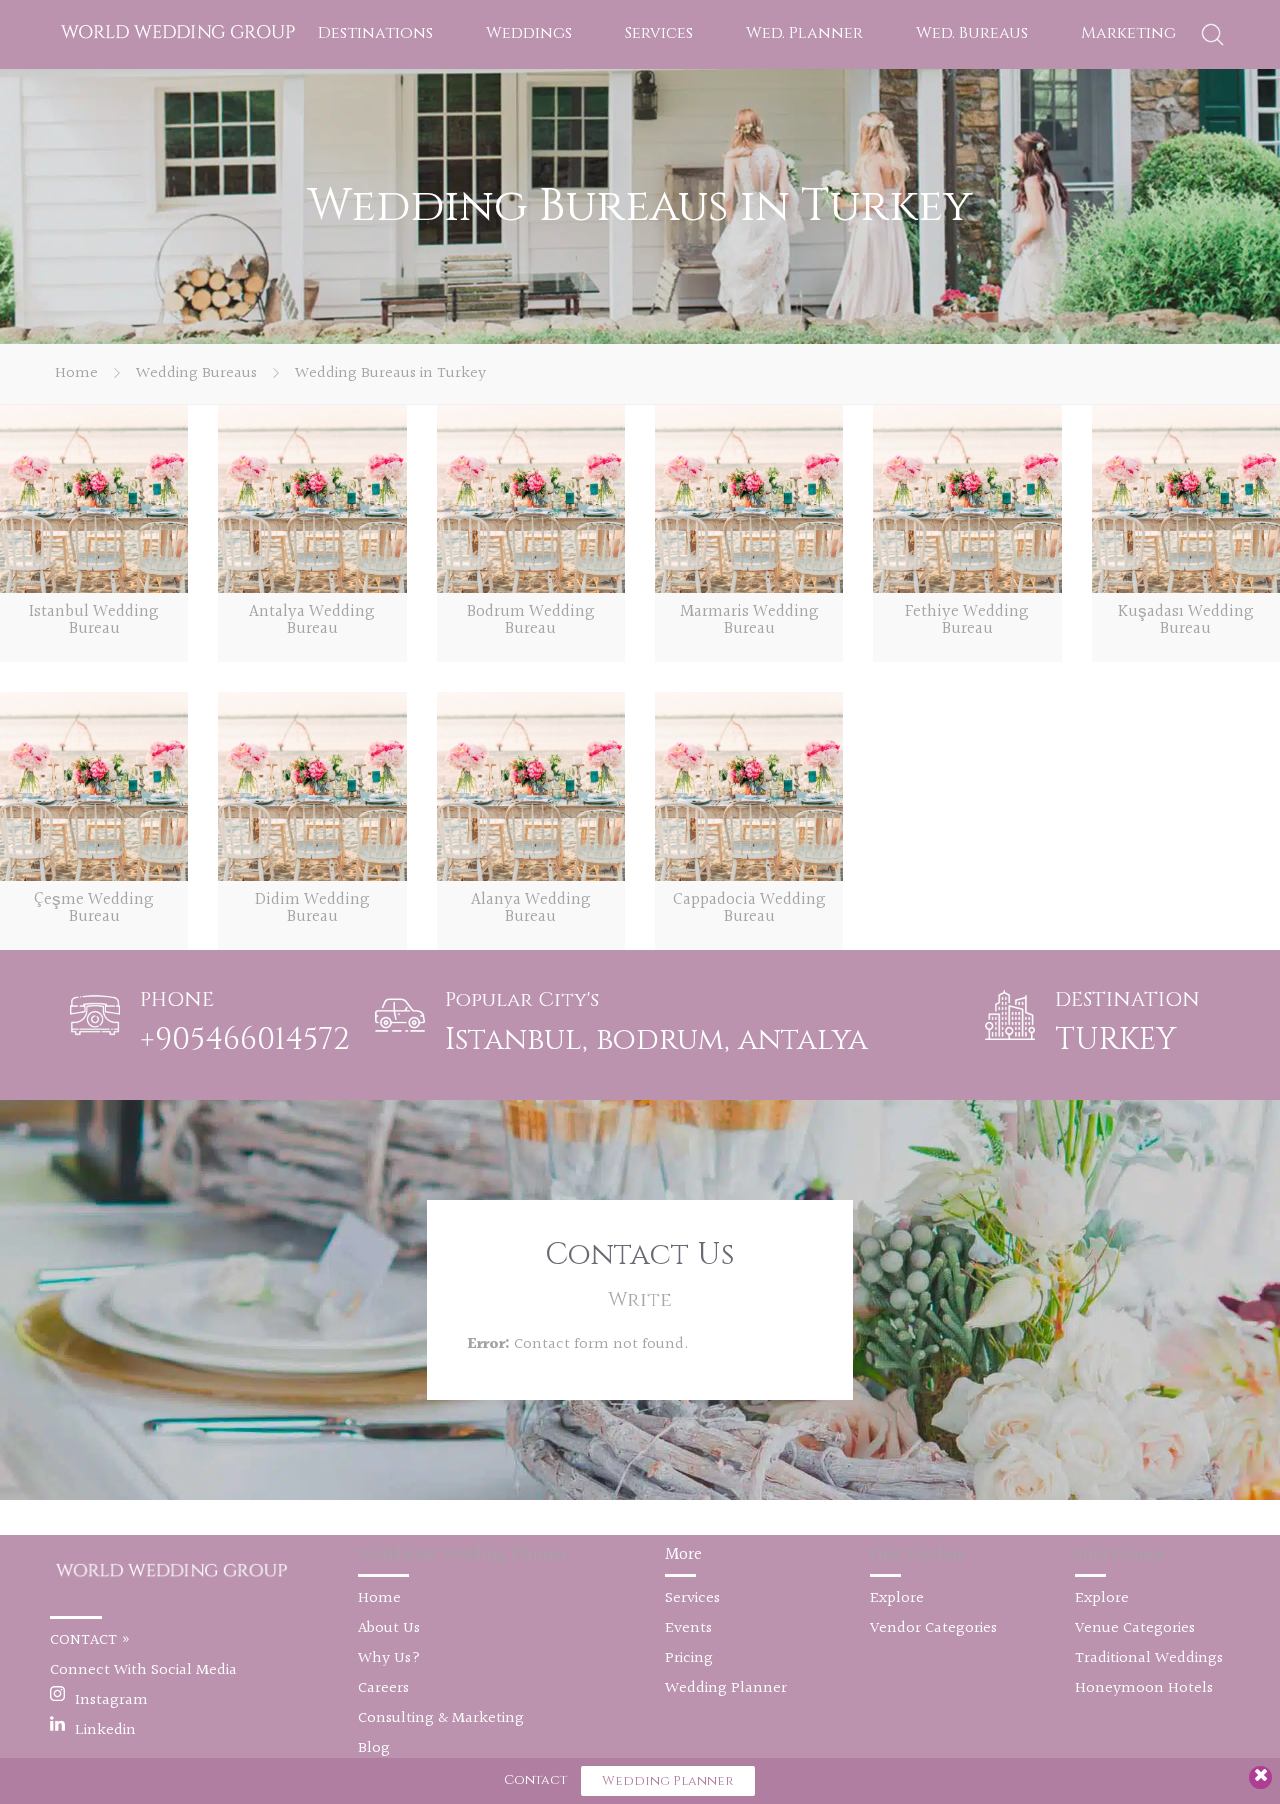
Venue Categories (1135, 1628)
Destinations (375, 33)
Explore (897, 1598)
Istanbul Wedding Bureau (94, 620)
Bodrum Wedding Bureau (531, 620)
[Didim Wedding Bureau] (312, 786)
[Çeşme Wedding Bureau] (94, 786)
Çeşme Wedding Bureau (94, 908)
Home (76, 373)
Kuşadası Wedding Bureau (1186, 620)
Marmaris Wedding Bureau (749, 620)
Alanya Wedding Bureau (531, 908)
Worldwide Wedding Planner (462, 1554)
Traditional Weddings (1149, 1658)
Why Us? (389, 1658)
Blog (374, 1748)
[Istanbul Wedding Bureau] (94, 499)
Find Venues (1119, 1554)
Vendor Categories (933, 1628)
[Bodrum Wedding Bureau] (531, 499)
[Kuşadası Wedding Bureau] (1186, 499)
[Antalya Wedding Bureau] (312, 499)
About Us (389, 1628)
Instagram (111, 1700)
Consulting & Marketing (441, 1718)
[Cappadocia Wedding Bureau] (749, 786)
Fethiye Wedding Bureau (967, 620)
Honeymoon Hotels (1144, 1688)
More (683, 1554)
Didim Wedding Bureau (312, 908)
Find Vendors (917, 1554)
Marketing (1128, 33)
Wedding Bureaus (196, 373)
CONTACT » (90, 1640)
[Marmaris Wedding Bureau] (749, 499)
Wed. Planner (804, 33)
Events (688, 1628)
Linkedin (105, 1730)
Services (659, 33)
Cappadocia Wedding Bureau (749, 908)
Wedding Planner (726, 1688)
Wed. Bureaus (972, 33)
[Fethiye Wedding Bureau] (967, 499)
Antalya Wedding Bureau (312, 620)
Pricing (689, 1658)
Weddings (529, 33)
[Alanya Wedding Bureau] (531, 786)
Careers (383, 1688)
